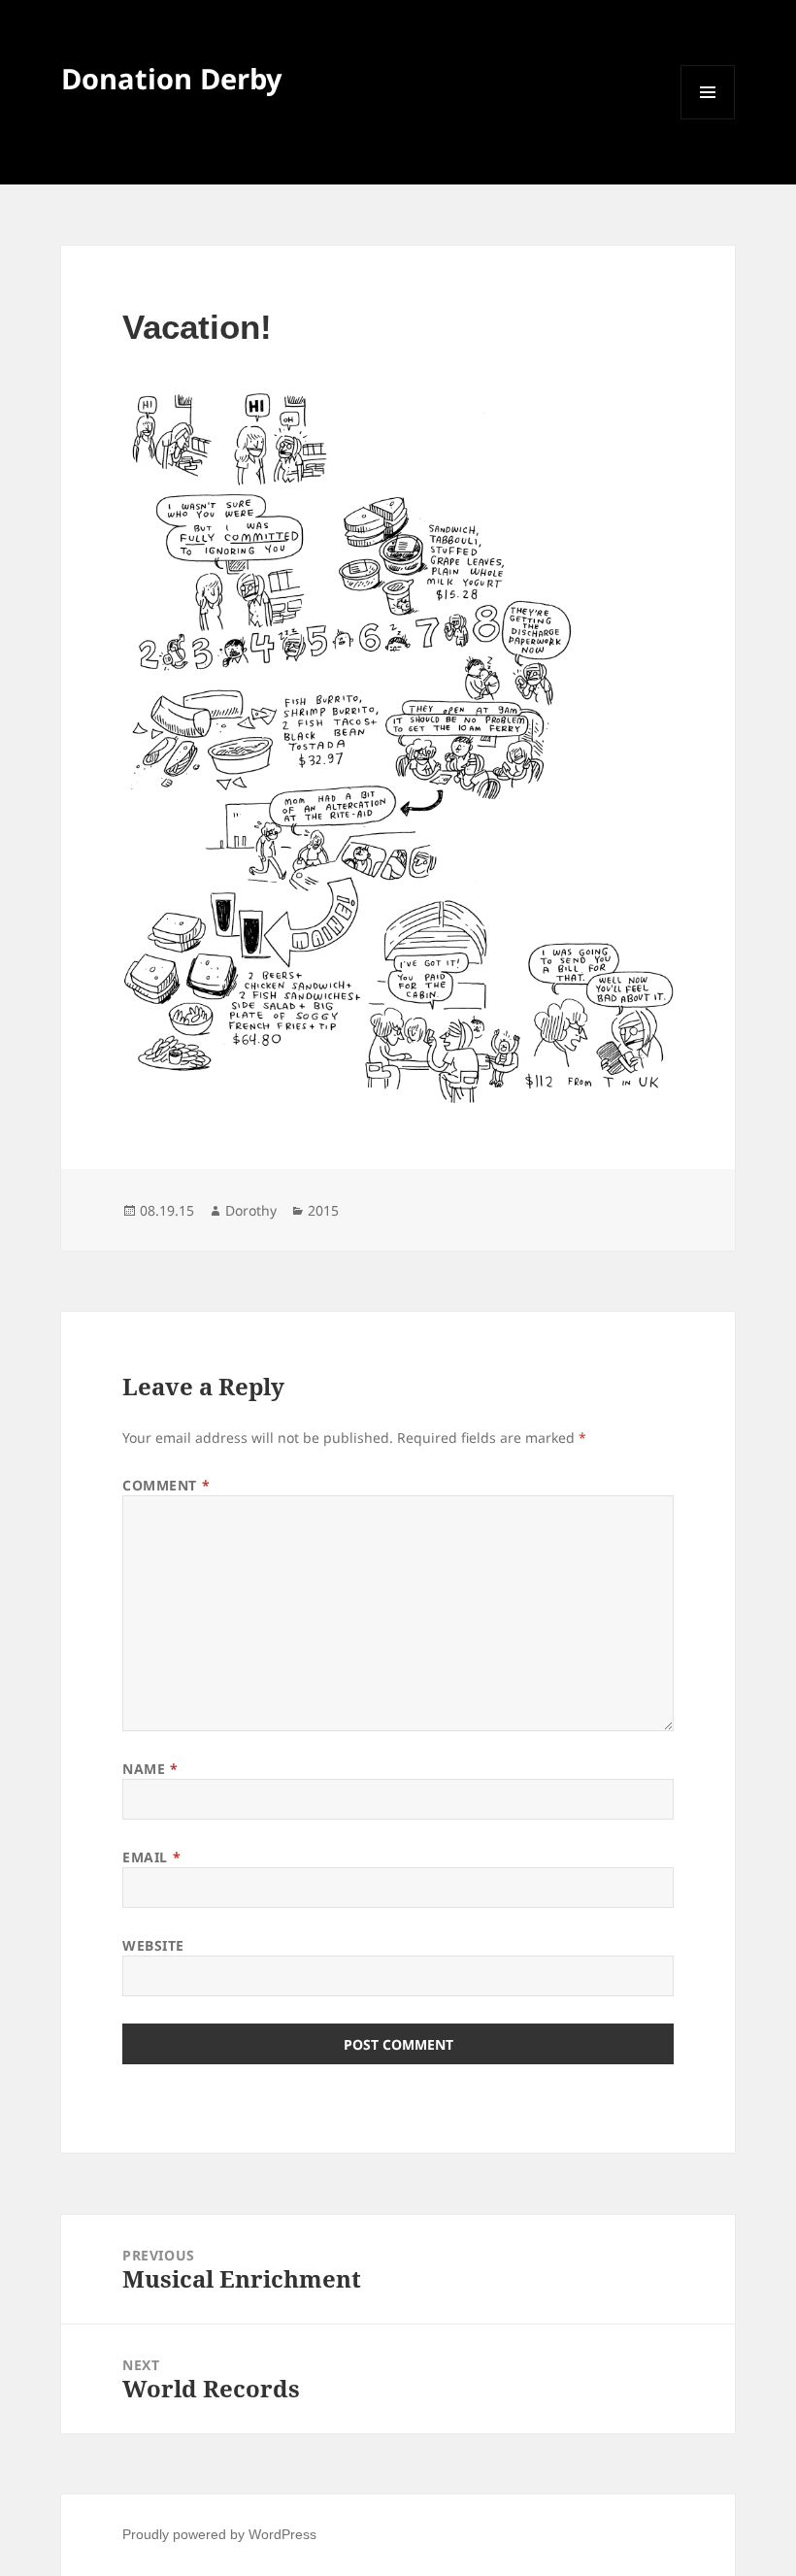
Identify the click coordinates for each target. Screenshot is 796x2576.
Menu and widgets (708, 119)
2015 (323, 1210)
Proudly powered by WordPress (219, 2534)
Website (153, 1945)
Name (150, 1769)
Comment (166, 1485)
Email (151, 1857)
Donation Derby (172, 78)
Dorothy (251, 1210)
